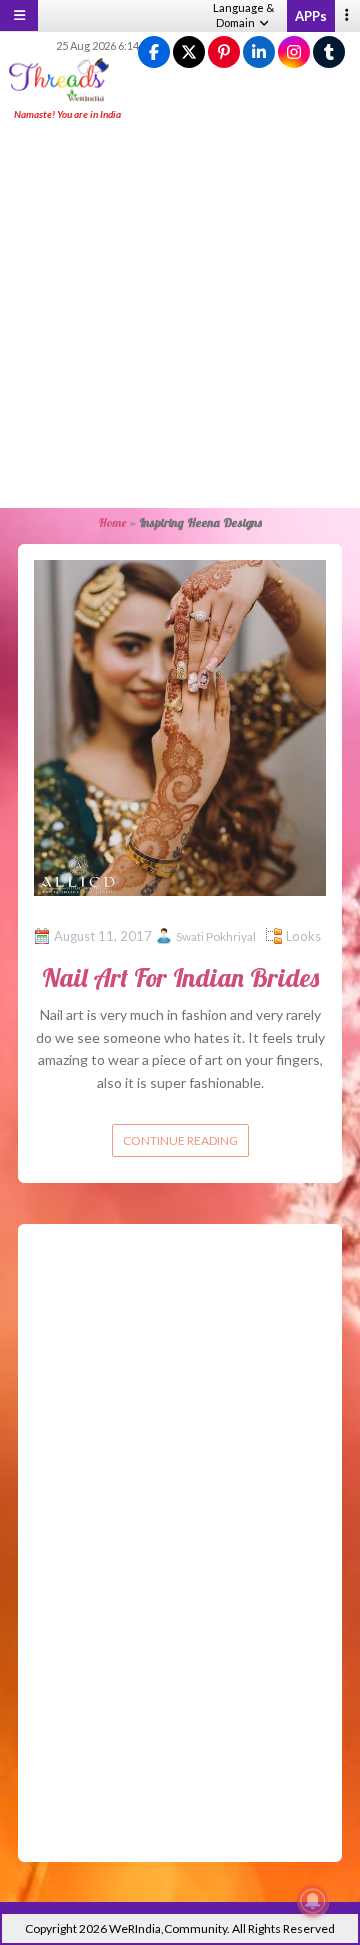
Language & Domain (243, 15)
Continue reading (180, 1140)
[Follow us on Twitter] (189, 52)
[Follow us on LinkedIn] (259, 52)
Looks (303, 936)
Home (112, 522)
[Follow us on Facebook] (154, 52)
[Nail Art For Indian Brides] (180, 726)
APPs (311, 16)
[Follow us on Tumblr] (329, 52)
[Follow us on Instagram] (294, 52)
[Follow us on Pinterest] (224, 52)
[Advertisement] (180, 316)
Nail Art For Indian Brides (180, 977)
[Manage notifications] (313, 1901)
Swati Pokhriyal (216, 936)
